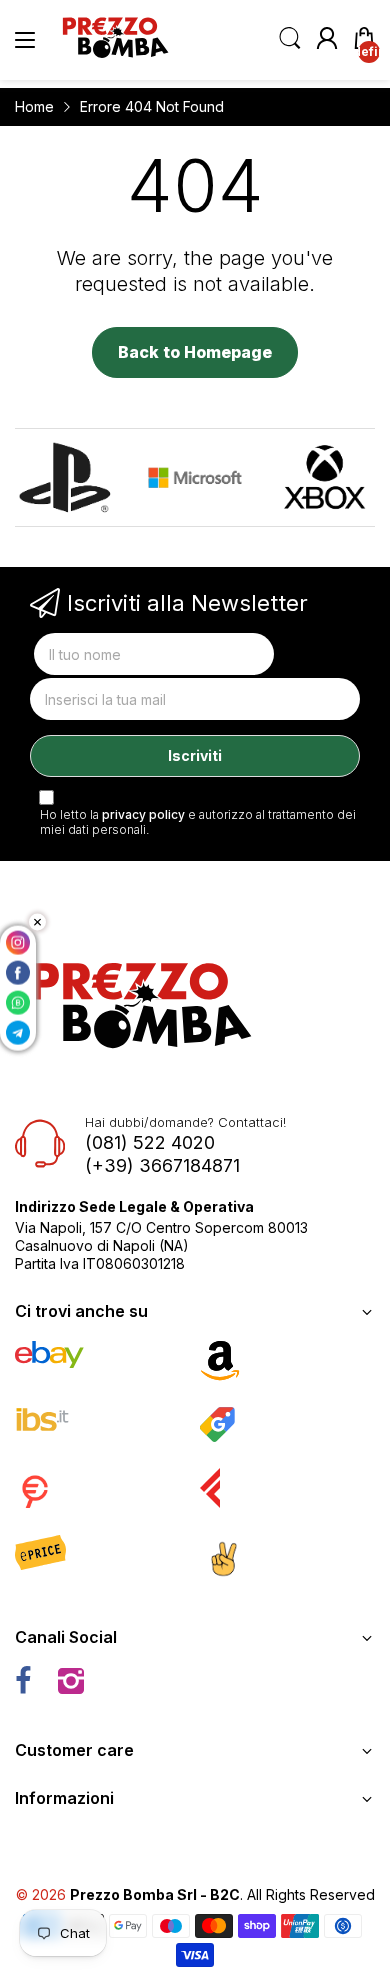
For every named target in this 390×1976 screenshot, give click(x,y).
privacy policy (143, 814)
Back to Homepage (195, 352)
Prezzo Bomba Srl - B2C (155, 1894)
